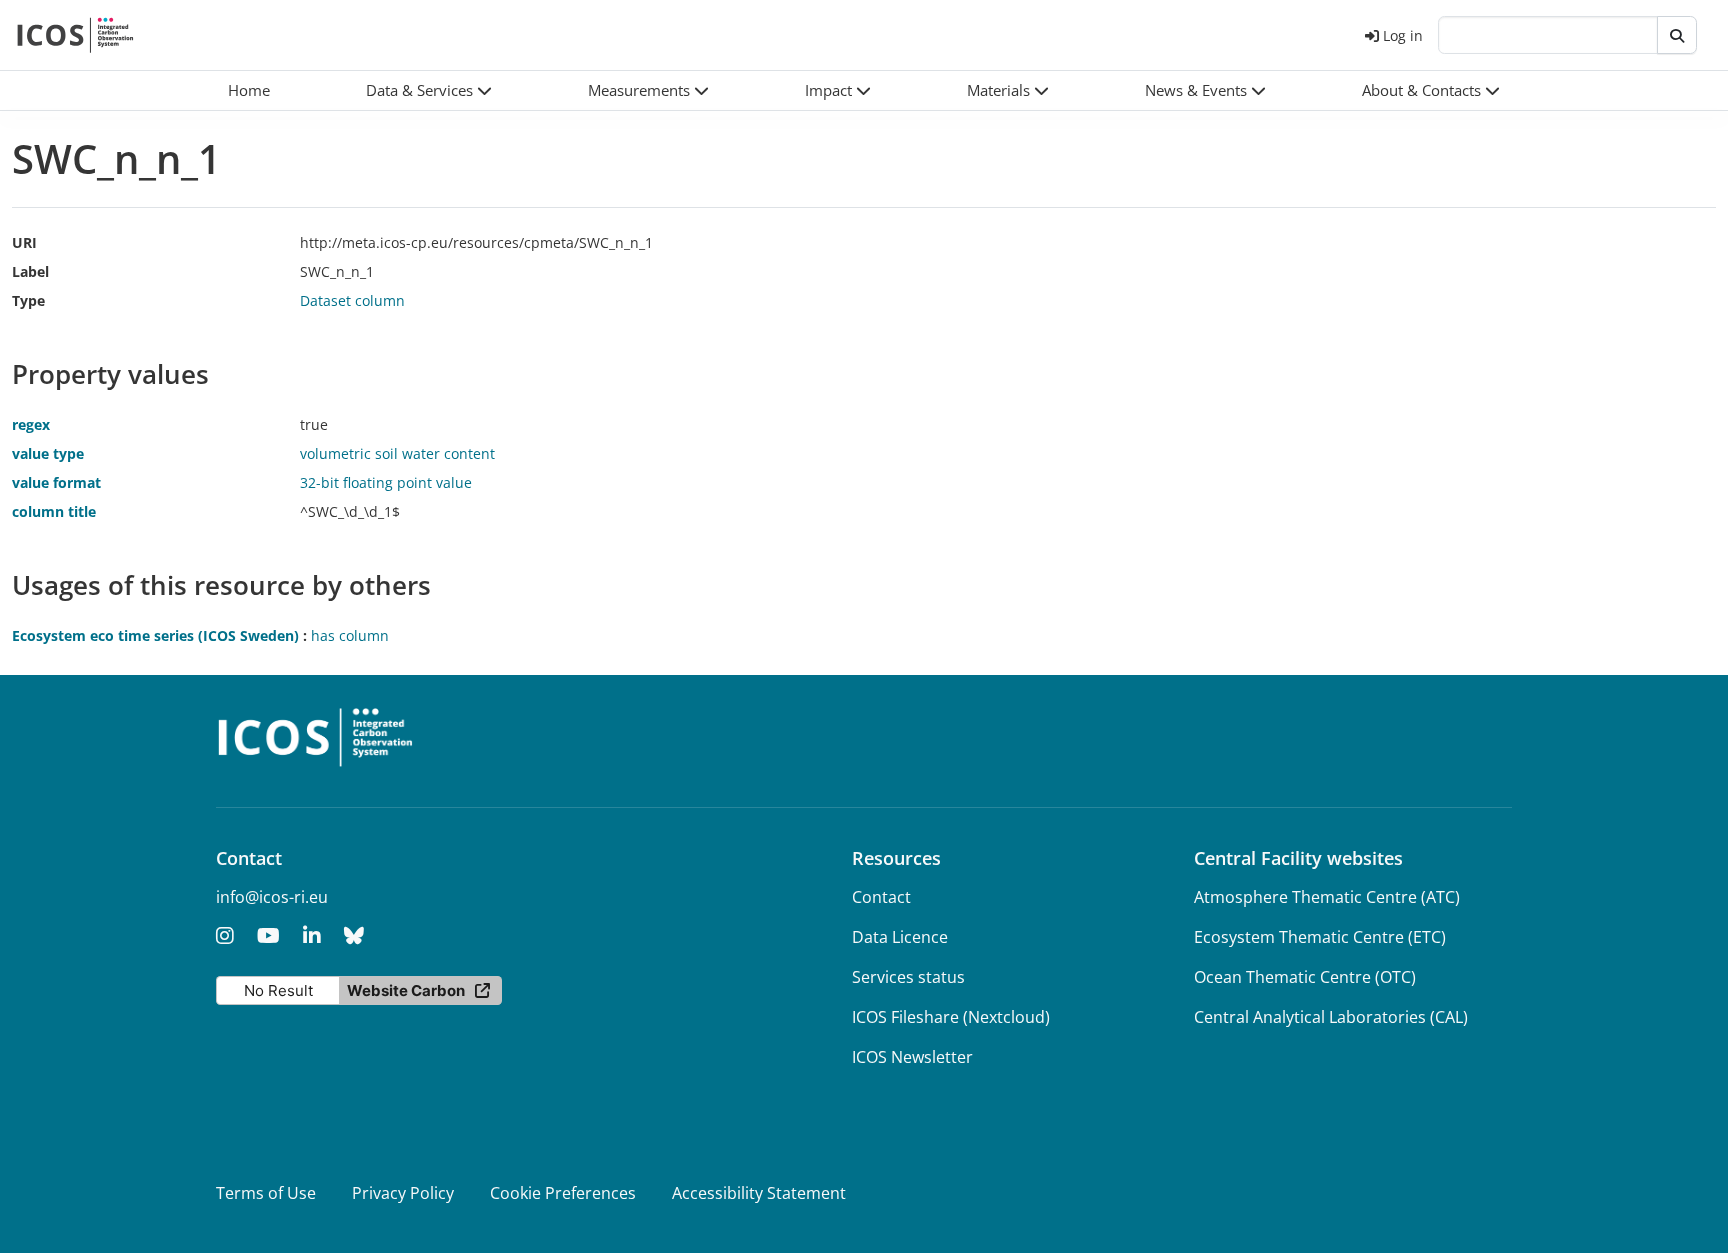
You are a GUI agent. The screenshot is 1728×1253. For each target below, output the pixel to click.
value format (56, 482)
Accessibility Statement (759, 1193)
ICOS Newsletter (912, 1057)
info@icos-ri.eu (272, 897)
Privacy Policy (403, 1193)
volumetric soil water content (397, 453)
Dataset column (352, 300)
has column (350, 635)
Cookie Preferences (563, 1193)
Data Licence (900, 937)
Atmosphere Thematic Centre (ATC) (1327, 897)
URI (24, 242)
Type (28, 300)
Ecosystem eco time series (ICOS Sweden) (155, 635)
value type (48, 453)
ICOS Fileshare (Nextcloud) (951, 1017)
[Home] (75, 35)
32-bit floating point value (386, 482)
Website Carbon (406, 990)
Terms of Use (266, 1193)
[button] (429, 90)
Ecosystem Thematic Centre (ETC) (1320, 937)
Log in (1403, 35)
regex (31, 424)
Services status (908, 977)
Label (30, 271)
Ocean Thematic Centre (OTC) (1305, 977)
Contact (881, 897)
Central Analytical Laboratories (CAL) (1331, 1017)
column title (54, 511)
